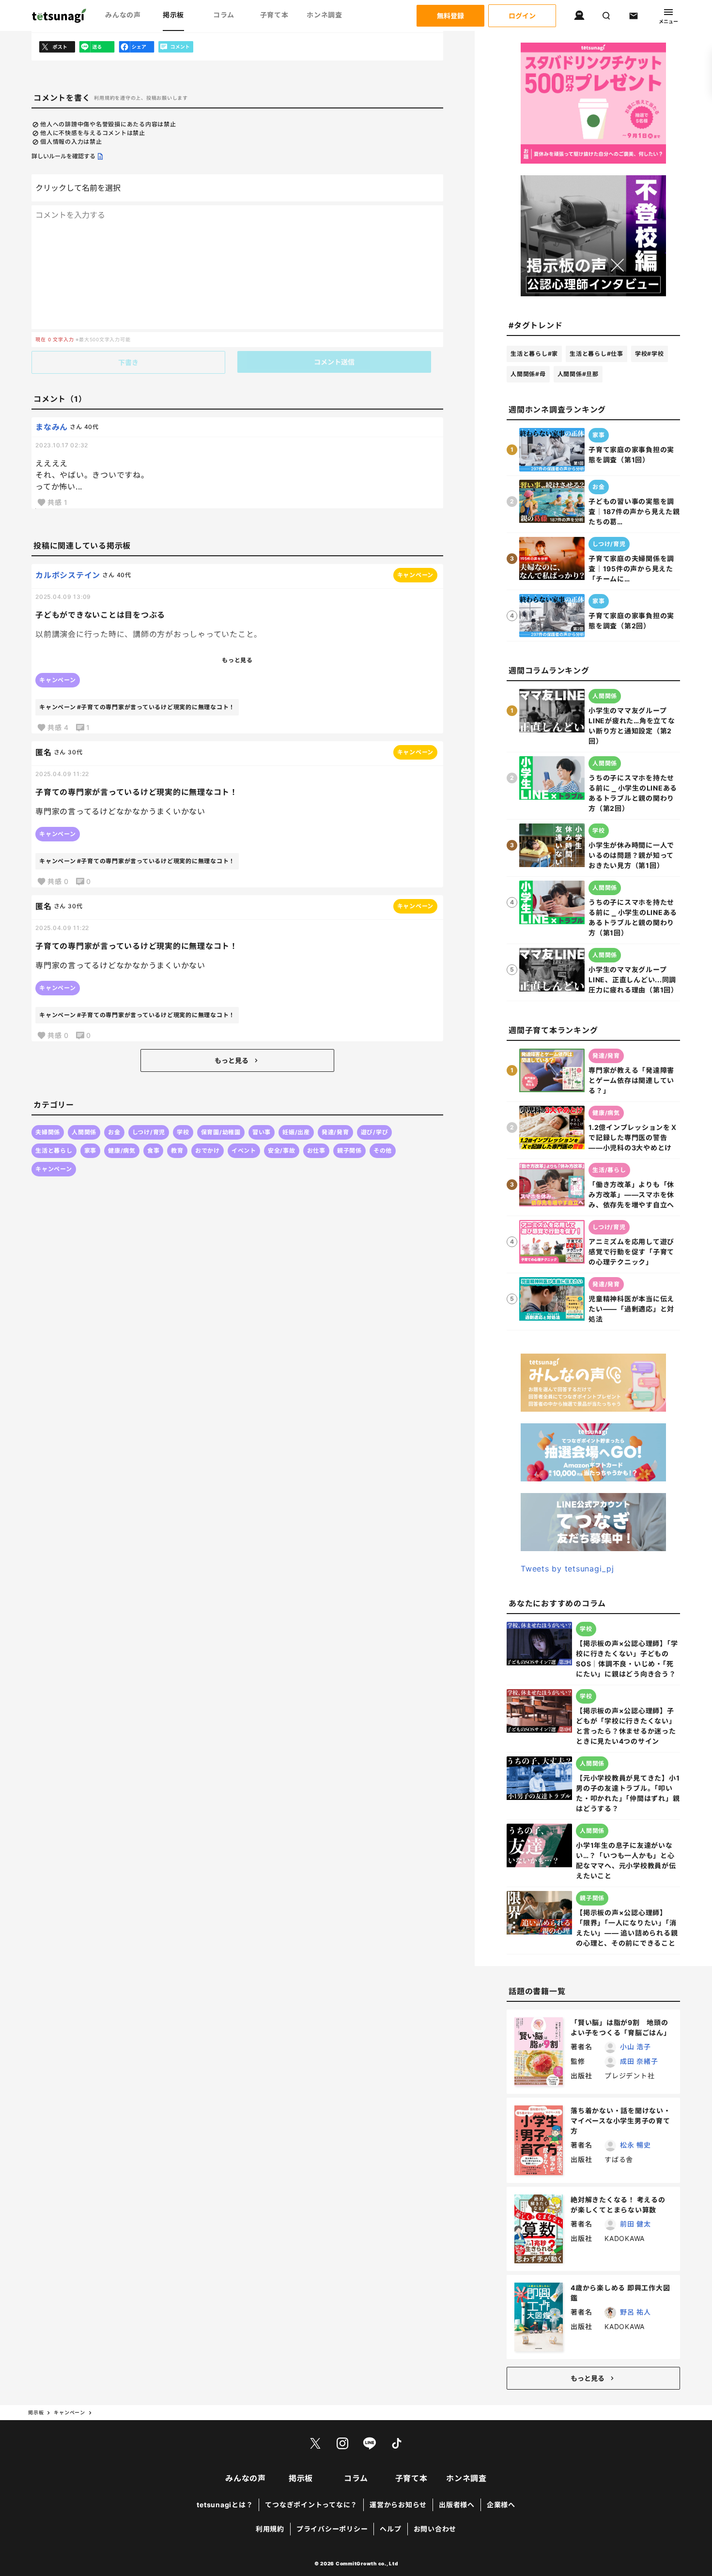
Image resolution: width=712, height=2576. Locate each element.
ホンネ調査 (325, 15)
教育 (177, 1151)
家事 (91, 1151)
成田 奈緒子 (639, 2061)
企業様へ (501, 2505)
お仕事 (316, 1151)
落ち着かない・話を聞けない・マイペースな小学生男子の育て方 (621, 2121)
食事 (154, 1151)
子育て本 (274, 15)
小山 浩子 (635, 2047)
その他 (383, 1151)
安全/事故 (282, 1151)
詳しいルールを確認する (63, 156)
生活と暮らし (54, 1151)
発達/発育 (335, 1132)
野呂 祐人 (635, 2312)
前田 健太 (635, 2224)
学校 (183, 1132)
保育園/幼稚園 (221, 1132)
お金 (114, 1132)
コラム (224, 15)
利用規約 (270, 2529)
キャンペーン (54, 1169)
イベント (244, 1151)
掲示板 (173, 15)
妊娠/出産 (296, 1132)
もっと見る (232, 1060)
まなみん (52, 427)
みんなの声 (123, 15)
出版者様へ (457, 2505)
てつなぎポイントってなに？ (311, 2505)
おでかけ (208, 1151)
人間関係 (84, 1132)
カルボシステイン (68, 575)
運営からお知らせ (398, 2505)
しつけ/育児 (149, 1132)
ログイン (522, 16)
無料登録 (450, 16)
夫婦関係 (48, 1132)
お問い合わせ (435, 2529)
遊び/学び (375, 1132)
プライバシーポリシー (332, 2529)
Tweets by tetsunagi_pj (567, 1569)
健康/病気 (122, 1151)
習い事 (262, 1132)
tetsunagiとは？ (225, 2505)
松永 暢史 (635, 2145)
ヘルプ (390, 2529)
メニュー (668, 21)
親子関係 (349, 1151)
